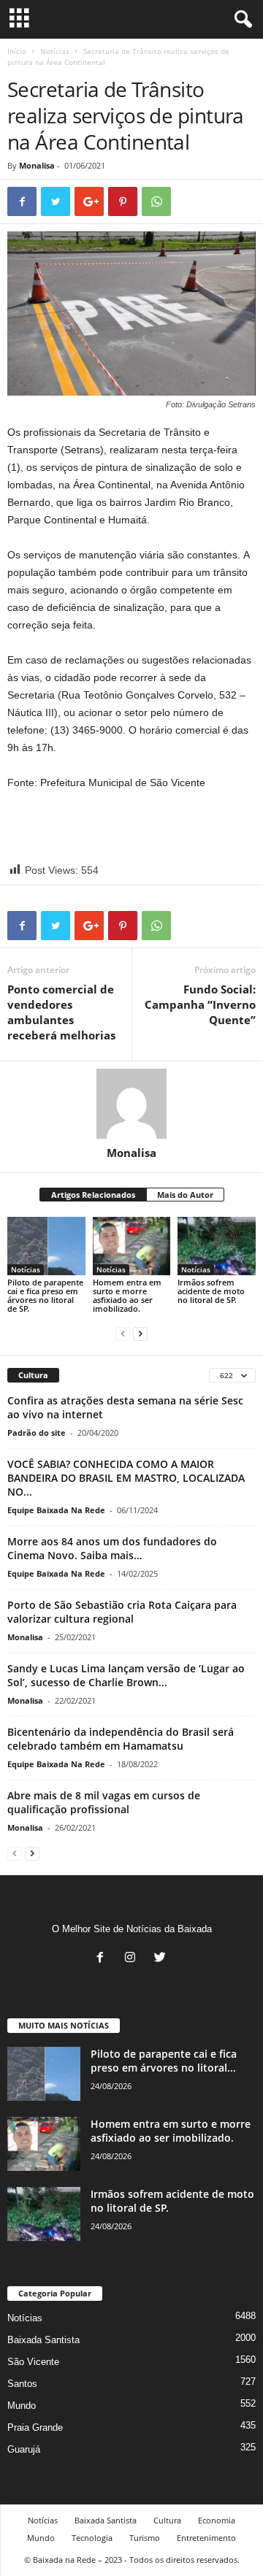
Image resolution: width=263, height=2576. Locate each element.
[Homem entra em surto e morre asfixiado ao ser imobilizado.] (132, 1246)
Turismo (145, 2538)
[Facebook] (103, 1959)
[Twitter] (162, 1959)
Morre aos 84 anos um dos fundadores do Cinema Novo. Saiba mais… (112, 1548)
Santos (22, 2384)
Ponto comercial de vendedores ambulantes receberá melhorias (61, 1012)
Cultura (167, 2520)
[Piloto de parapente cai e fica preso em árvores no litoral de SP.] (46, 1246)
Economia (217, 2520)
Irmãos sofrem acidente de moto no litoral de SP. (211, 1291)
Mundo (22, 2406)
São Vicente (33, 2362)
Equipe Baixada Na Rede (56, 1510)
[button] (240, 20)
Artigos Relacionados (93, 1195)
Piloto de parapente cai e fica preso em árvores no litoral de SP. (45, 1295)
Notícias (55, 51)
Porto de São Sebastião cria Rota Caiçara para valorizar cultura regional (122, 1612)
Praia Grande (35, 2427)
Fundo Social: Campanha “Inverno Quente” (200, 1004)
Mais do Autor (185, 1195)
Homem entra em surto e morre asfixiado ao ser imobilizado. (127, 1295)
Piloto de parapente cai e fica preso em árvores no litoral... (164, 2061)
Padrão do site (37, 1433)
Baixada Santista (43, 2340)
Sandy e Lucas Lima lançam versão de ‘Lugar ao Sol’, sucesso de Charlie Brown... (126, 1675)
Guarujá (24, 2449)
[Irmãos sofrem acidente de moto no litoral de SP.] (217, 1246)
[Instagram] (133, 1959)
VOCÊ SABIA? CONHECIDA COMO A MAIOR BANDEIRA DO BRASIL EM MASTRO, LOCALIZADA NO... (126, 1478)
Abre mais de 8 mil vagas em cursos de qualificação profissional (104, 1802)
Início (17, 51)
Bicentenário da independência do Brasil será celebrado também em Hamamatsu (121, 1739)
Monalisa (37, 165)
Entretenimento (206, 2538)
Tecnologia (92, 2538)
